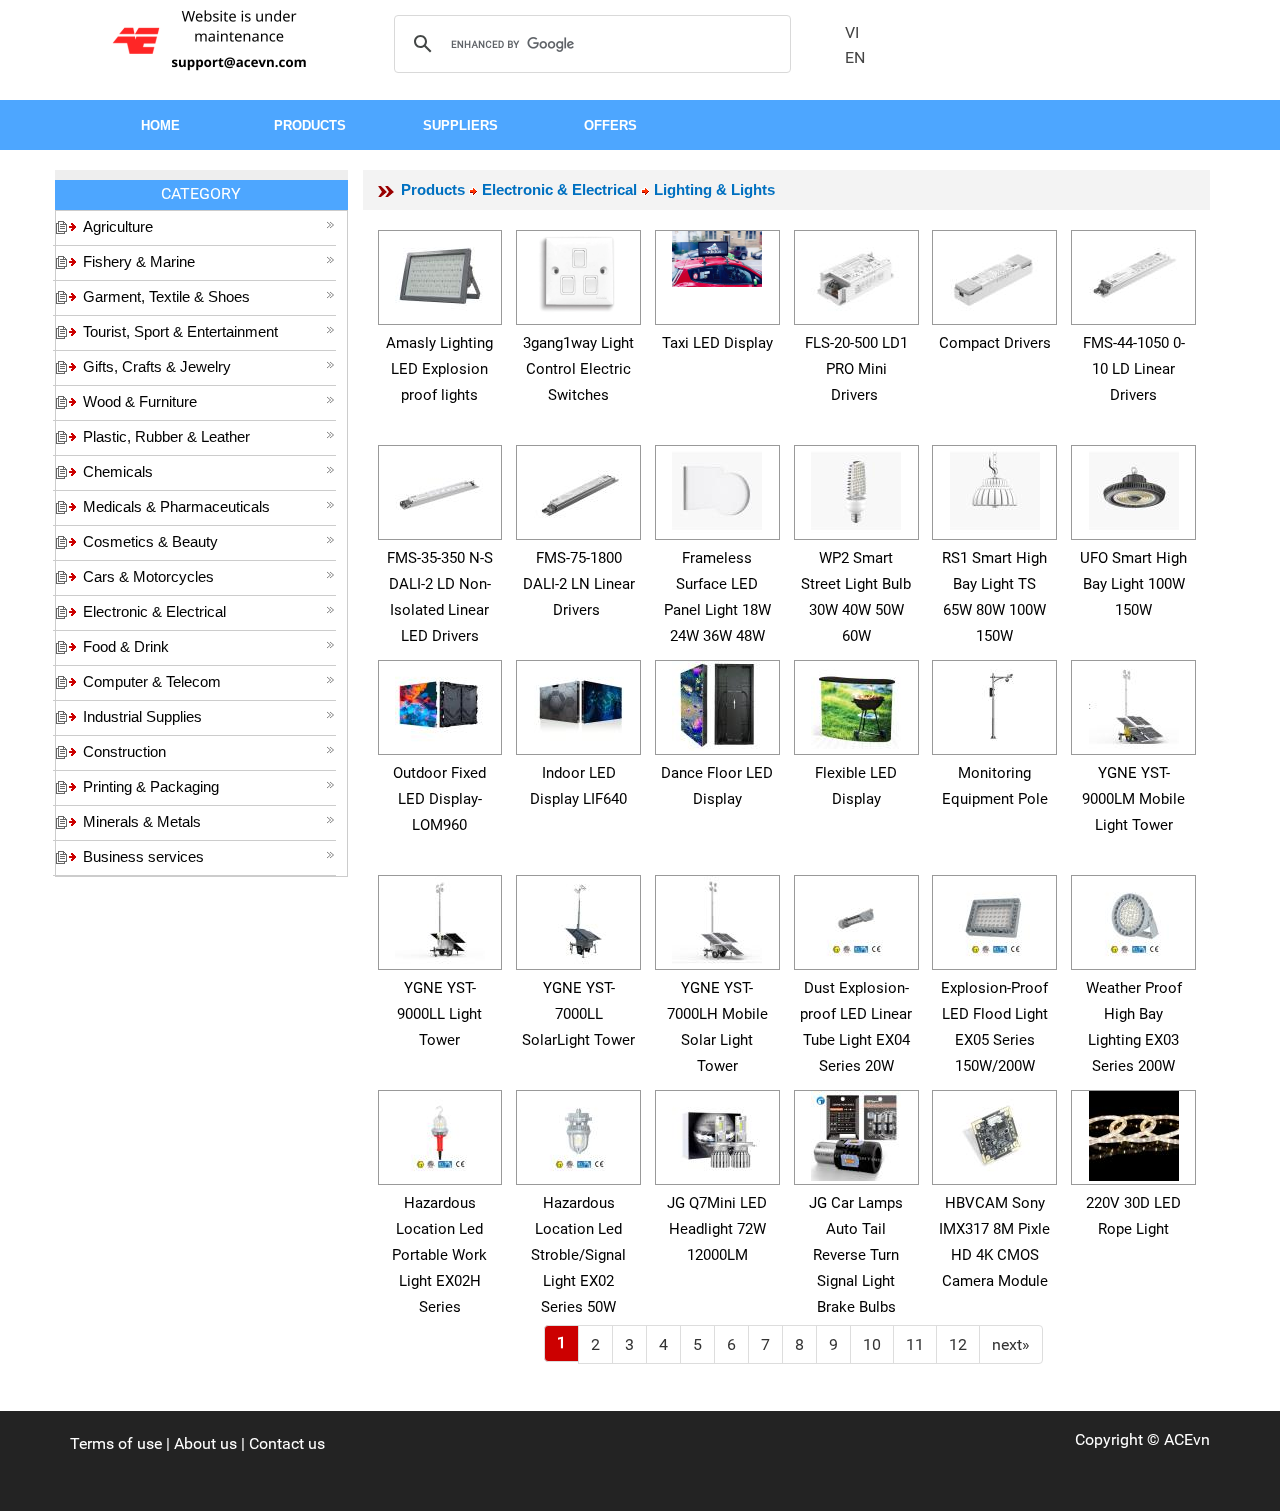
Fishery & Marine (139, 261)
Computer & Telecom (152, 681)
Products (433, 189)
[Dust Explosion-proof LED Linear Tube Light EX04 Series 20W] (856, 917)
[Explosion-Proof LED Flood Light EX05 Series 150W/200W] (995, 917)
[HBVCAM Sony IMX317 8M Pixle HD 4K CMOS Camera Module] (995, 1132)
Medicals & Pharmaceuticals (176, 506)
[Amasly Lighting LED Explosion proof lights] (440, 272)
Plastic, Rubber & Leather (166, 436)
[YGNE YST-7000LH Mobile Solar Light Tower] (717, 917)
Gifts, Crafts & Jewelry (157, 366)
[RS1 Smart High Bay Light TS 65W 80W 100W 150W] (995, 487)
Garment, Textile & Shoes (166, 296)
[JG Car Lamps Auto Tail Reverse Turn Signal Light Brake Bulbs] (856, 1132)
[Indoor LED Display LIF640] (579, 702)
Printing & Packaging (151, 786)
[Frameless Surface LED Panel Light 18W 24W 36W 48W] (717, 487)
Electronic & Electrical (154, 611)
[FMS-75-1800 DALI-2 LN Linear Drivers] (579, 487)
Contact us (287, 1443)
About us (205, 1443)
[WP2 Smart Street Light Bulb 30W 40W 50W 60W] (856, 487)
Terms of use (116, 1443)
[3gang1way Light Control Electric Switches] (579, 270)
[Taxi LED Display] (717, 255)
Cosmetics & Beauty (150, 541)
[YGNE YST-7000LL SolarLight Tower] (579, 917)
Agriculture (118, 226)
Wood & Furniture (140, 401)
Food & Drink (126, 646)
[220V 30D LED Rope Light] (1134, 1132)
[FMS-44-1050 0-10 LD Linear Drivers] (1134, 272)
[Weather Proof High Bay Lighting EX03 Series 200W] (1134, 917)
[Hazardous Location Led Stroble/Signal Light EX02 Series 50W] (579, 1132)
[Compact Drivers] (995, 272)
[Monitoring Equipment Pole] (995, 702)
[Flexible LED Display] (856, 702)
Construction (124, 751)
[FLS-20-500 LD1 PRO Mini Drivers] (856, 272)
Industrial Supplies (142, 716)
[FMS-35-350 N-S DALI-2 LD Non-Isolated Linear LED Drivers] (440, 487)
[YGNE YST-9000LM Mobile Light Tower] (1134, 702)
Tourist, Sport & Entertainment (180, 331)
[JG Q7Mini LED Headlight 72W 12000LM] (717, 1132)
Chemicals (118, 471)
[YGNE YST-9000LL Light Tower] (440, 917)
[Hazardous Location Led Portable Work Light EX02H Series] (440, 1132)
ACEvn (1187, 1439)
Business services (143, 856)
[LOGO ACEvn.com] (213, 38)
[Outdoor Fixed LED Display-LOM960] (440, 702)
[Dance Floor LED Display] (717, 702)
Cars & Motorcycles (148, 576)
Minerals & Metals (142, 821)
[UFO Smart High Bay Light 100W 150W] (1134, 487)
